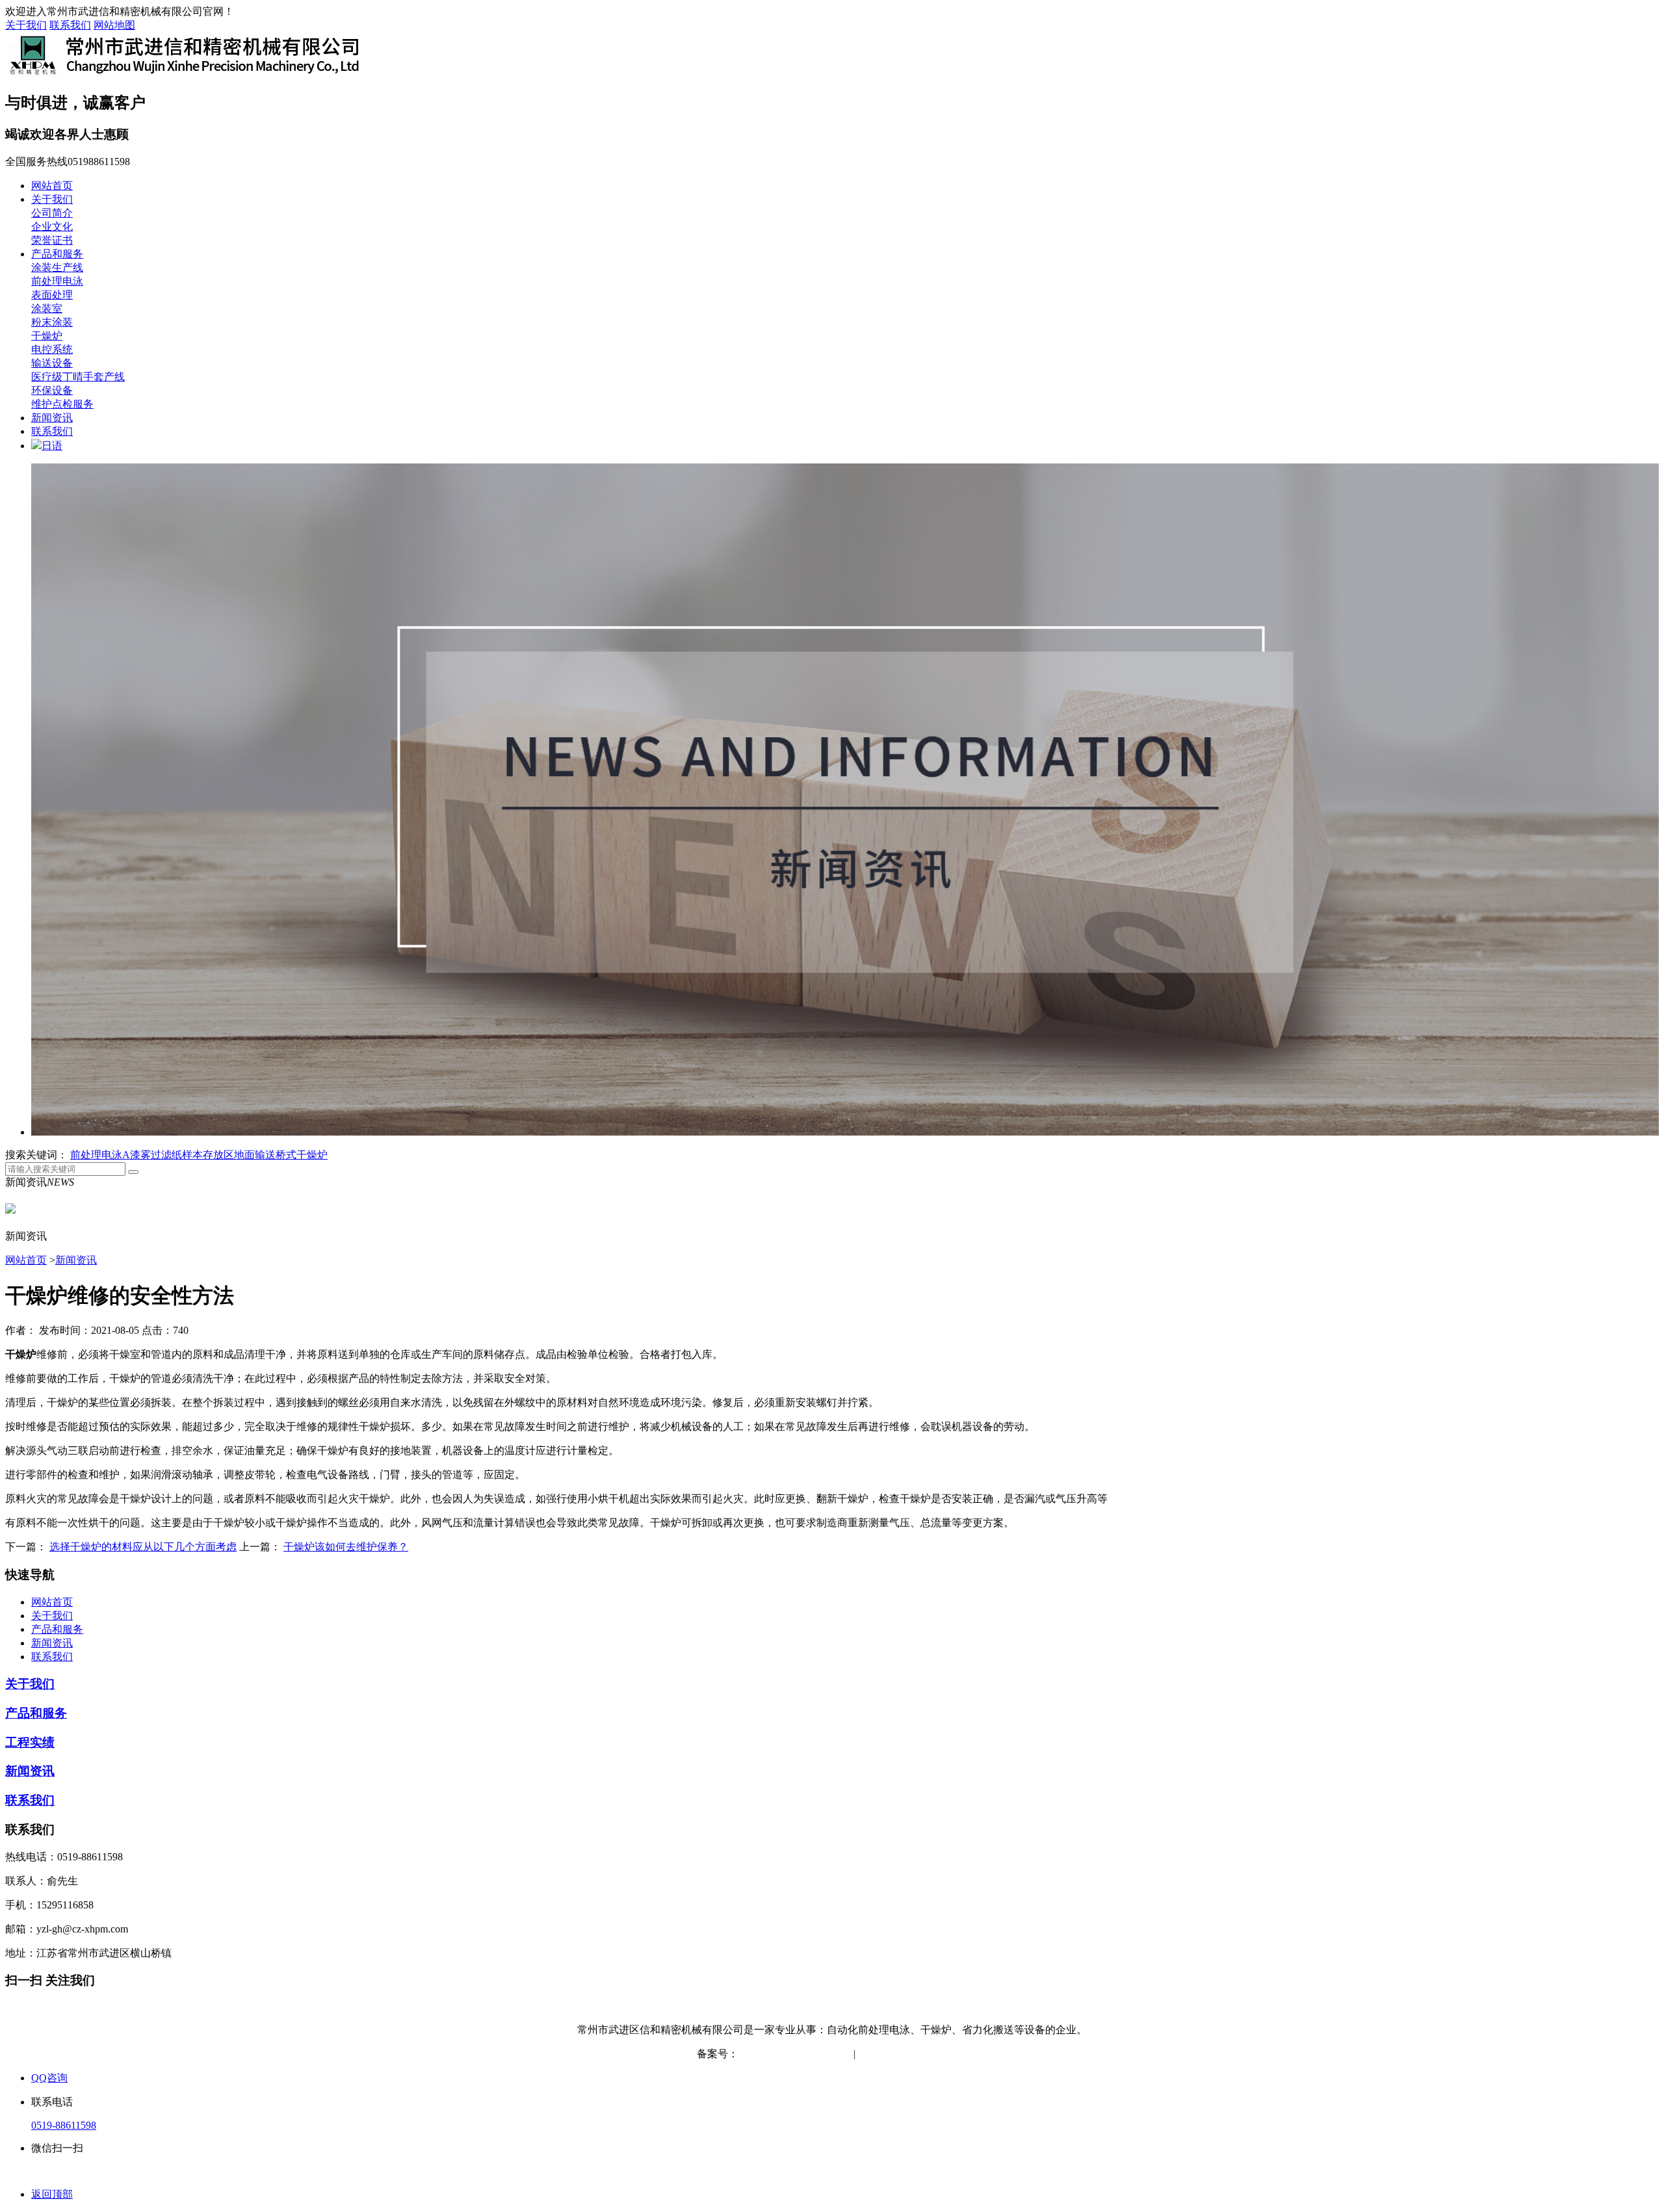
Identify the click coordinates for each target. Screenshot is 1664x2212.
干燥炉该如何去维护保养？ (346, 1547)
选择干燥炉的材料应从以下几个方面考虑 (143, 1547)
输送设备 (52, 363)
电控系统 (52, 349)
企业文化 (52, 227)
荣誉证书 (52, 240)
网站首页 (52, 186)
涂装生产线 (57, 267)
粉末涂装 (52, 322)
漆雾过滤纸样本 (166, 1155)
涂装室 (47, 308)
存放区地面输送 (239, 1155)
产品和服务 (57, 254)
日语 (52, 446)
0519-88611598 (64, 2125)
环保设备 (52, 390)
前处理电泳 (57, 281)
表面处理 (52, 295)
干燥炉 (47, 336)
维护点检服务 (62, 404)
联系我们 (70, 25)
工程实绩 (30, 1742)
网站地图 (114, 25)
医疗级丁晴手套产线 (78, 377)
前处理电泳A (100, 1155)
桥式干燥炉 (302, 1155)
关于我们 (26, 25)
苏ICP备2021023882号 (788, 2054)
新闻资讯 (52, 418)
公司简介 (52, 213)
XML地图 (945, 2054)
